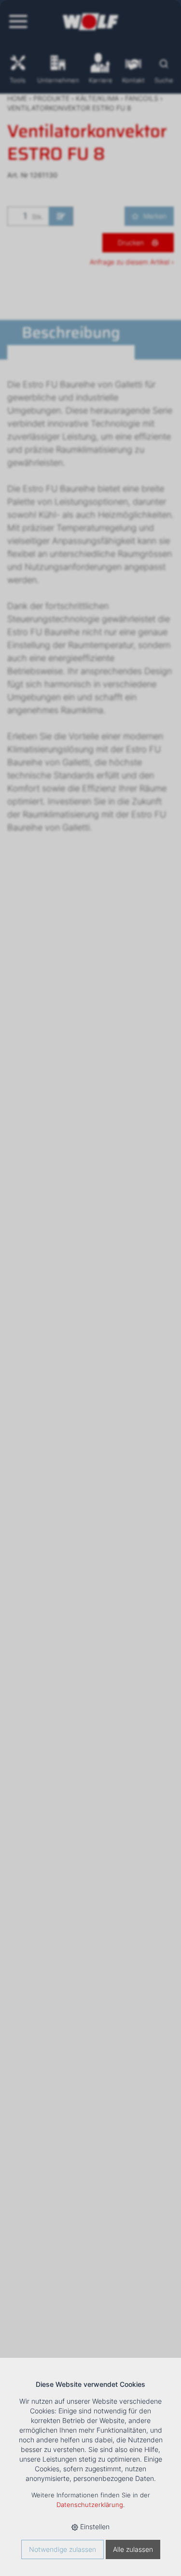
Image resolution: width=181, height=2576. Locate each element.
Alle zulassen (133, 2549)
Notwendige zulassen (63, 2549)
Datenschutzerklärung (90, 2505)
